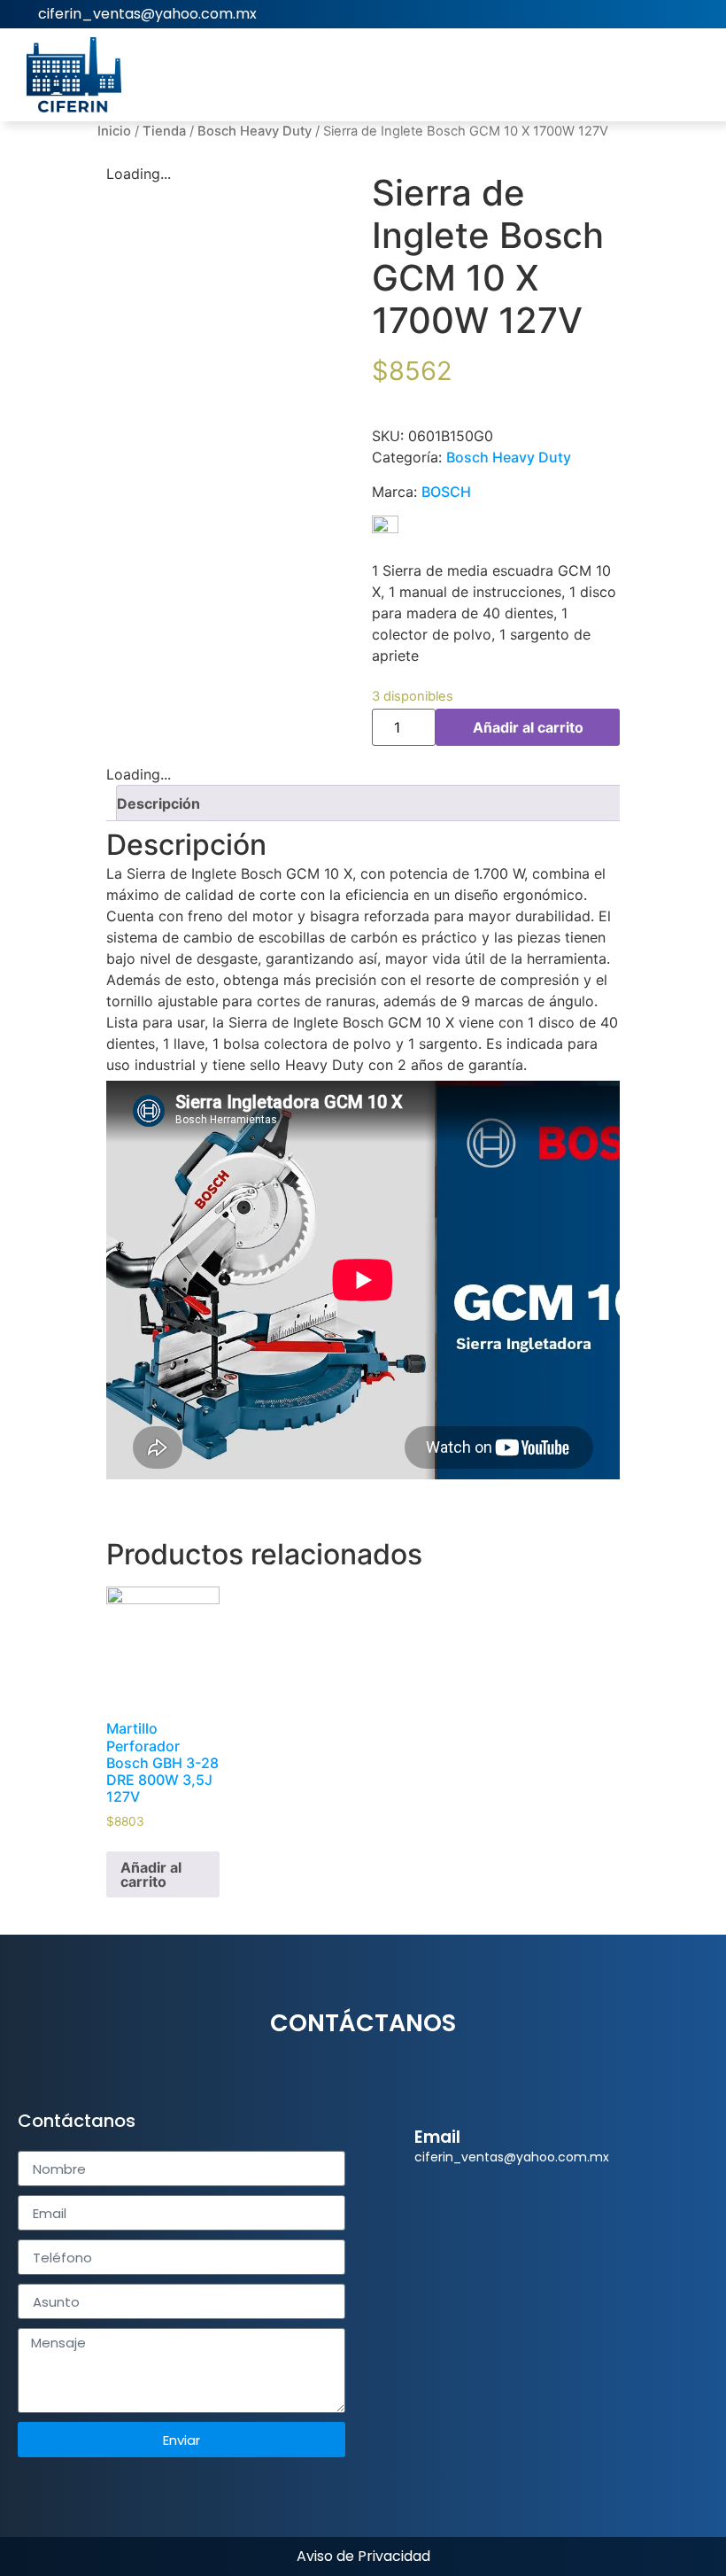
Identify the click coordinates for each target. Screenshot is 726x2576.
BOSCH (446, 492)
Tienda (164, 131)
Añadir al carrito (528, 727)
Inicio (114, 131)
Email (437, 2137)
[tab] (370, 803)
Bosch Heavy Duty (255, 131)
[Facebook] (700, 14)
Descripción (158, 803)
